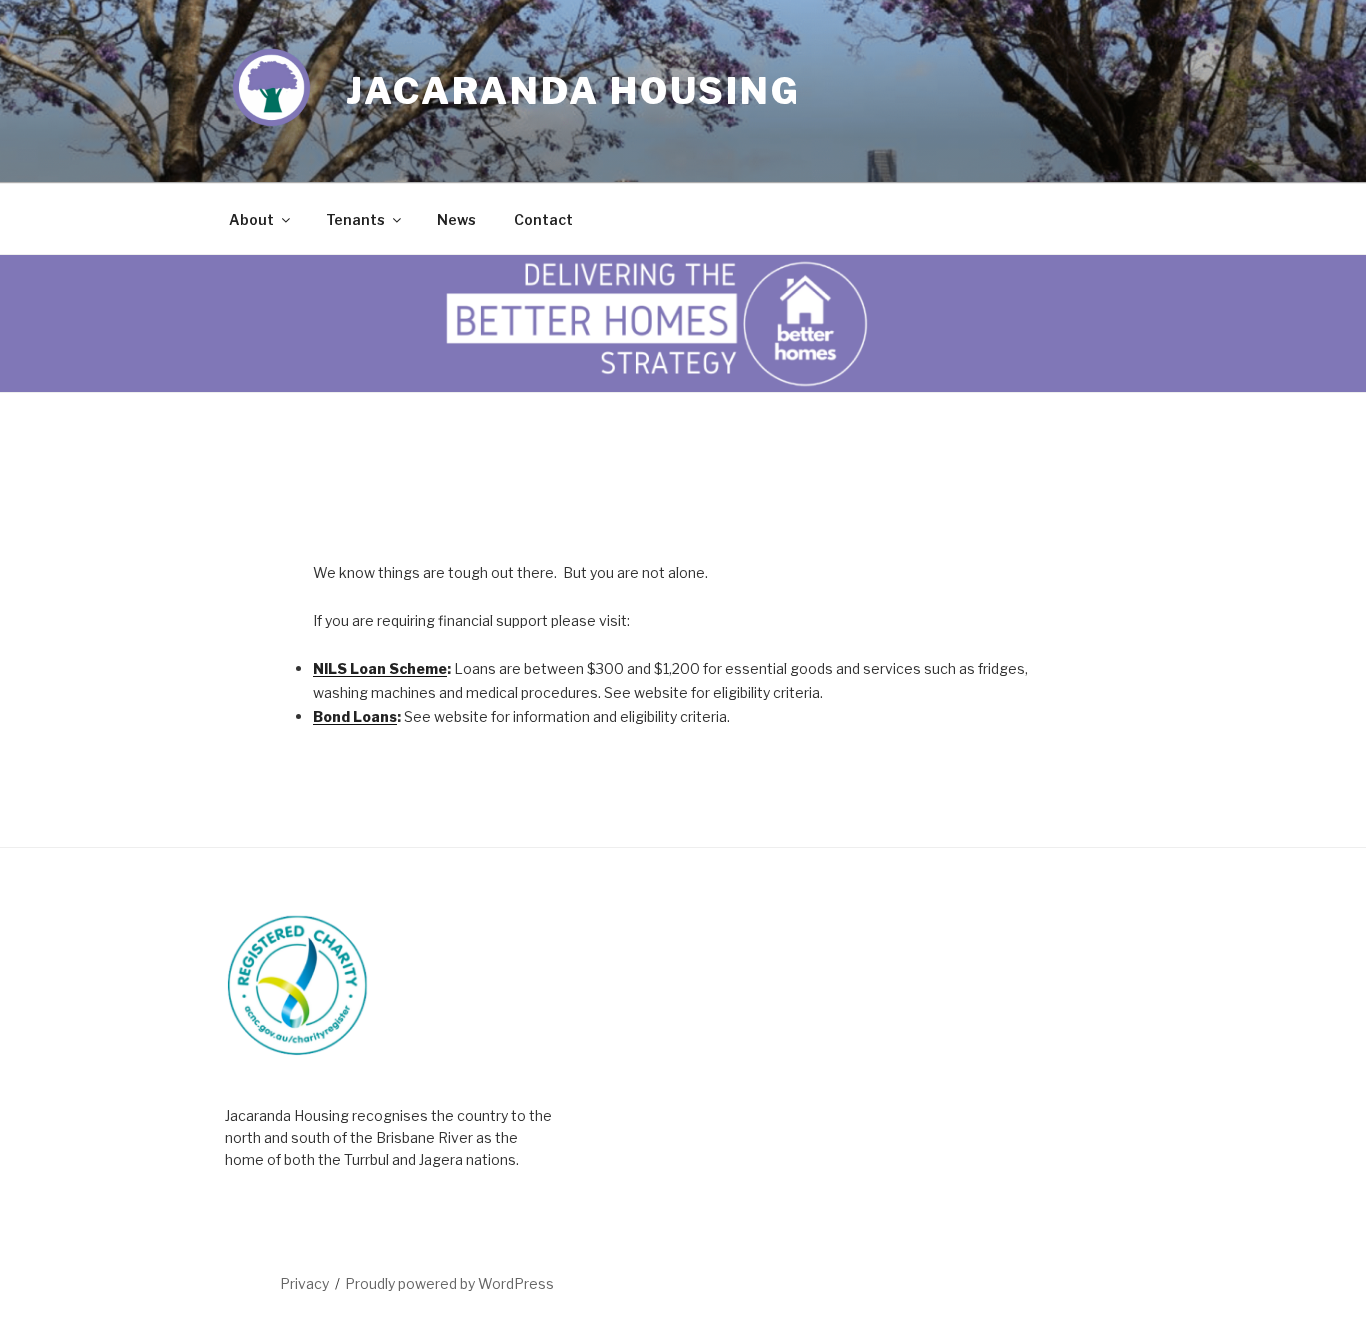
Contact (543, 219)
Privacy (304, 1283)
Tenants (355, 219)
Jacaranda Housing (573, 91)
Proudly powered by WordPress (449, 1283)
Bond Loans (355, 716)
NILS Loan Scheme (380, 668)
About (251, 219)
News (456, 219)
